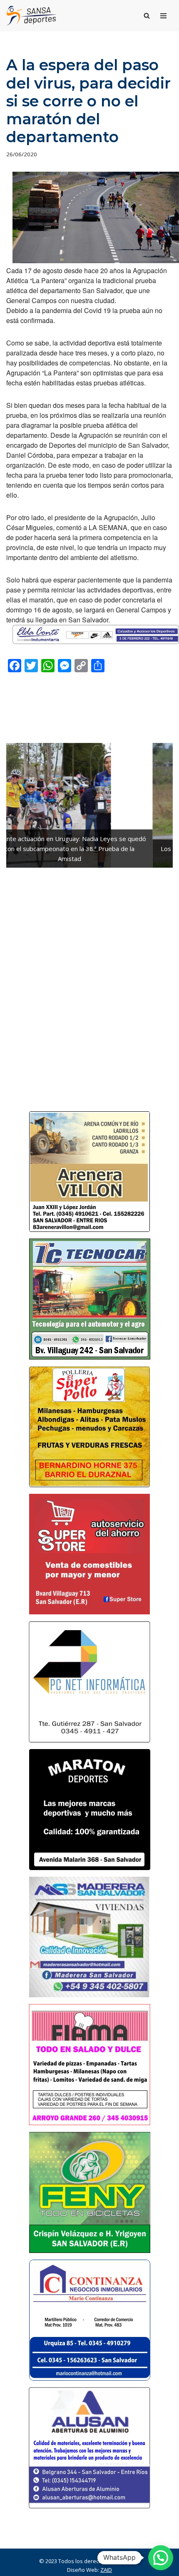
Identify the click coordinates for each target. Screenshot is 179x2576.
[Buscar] (147, 16)
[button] (161, 2558)
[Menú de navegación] (163, 16)
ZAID (106, 2570)
